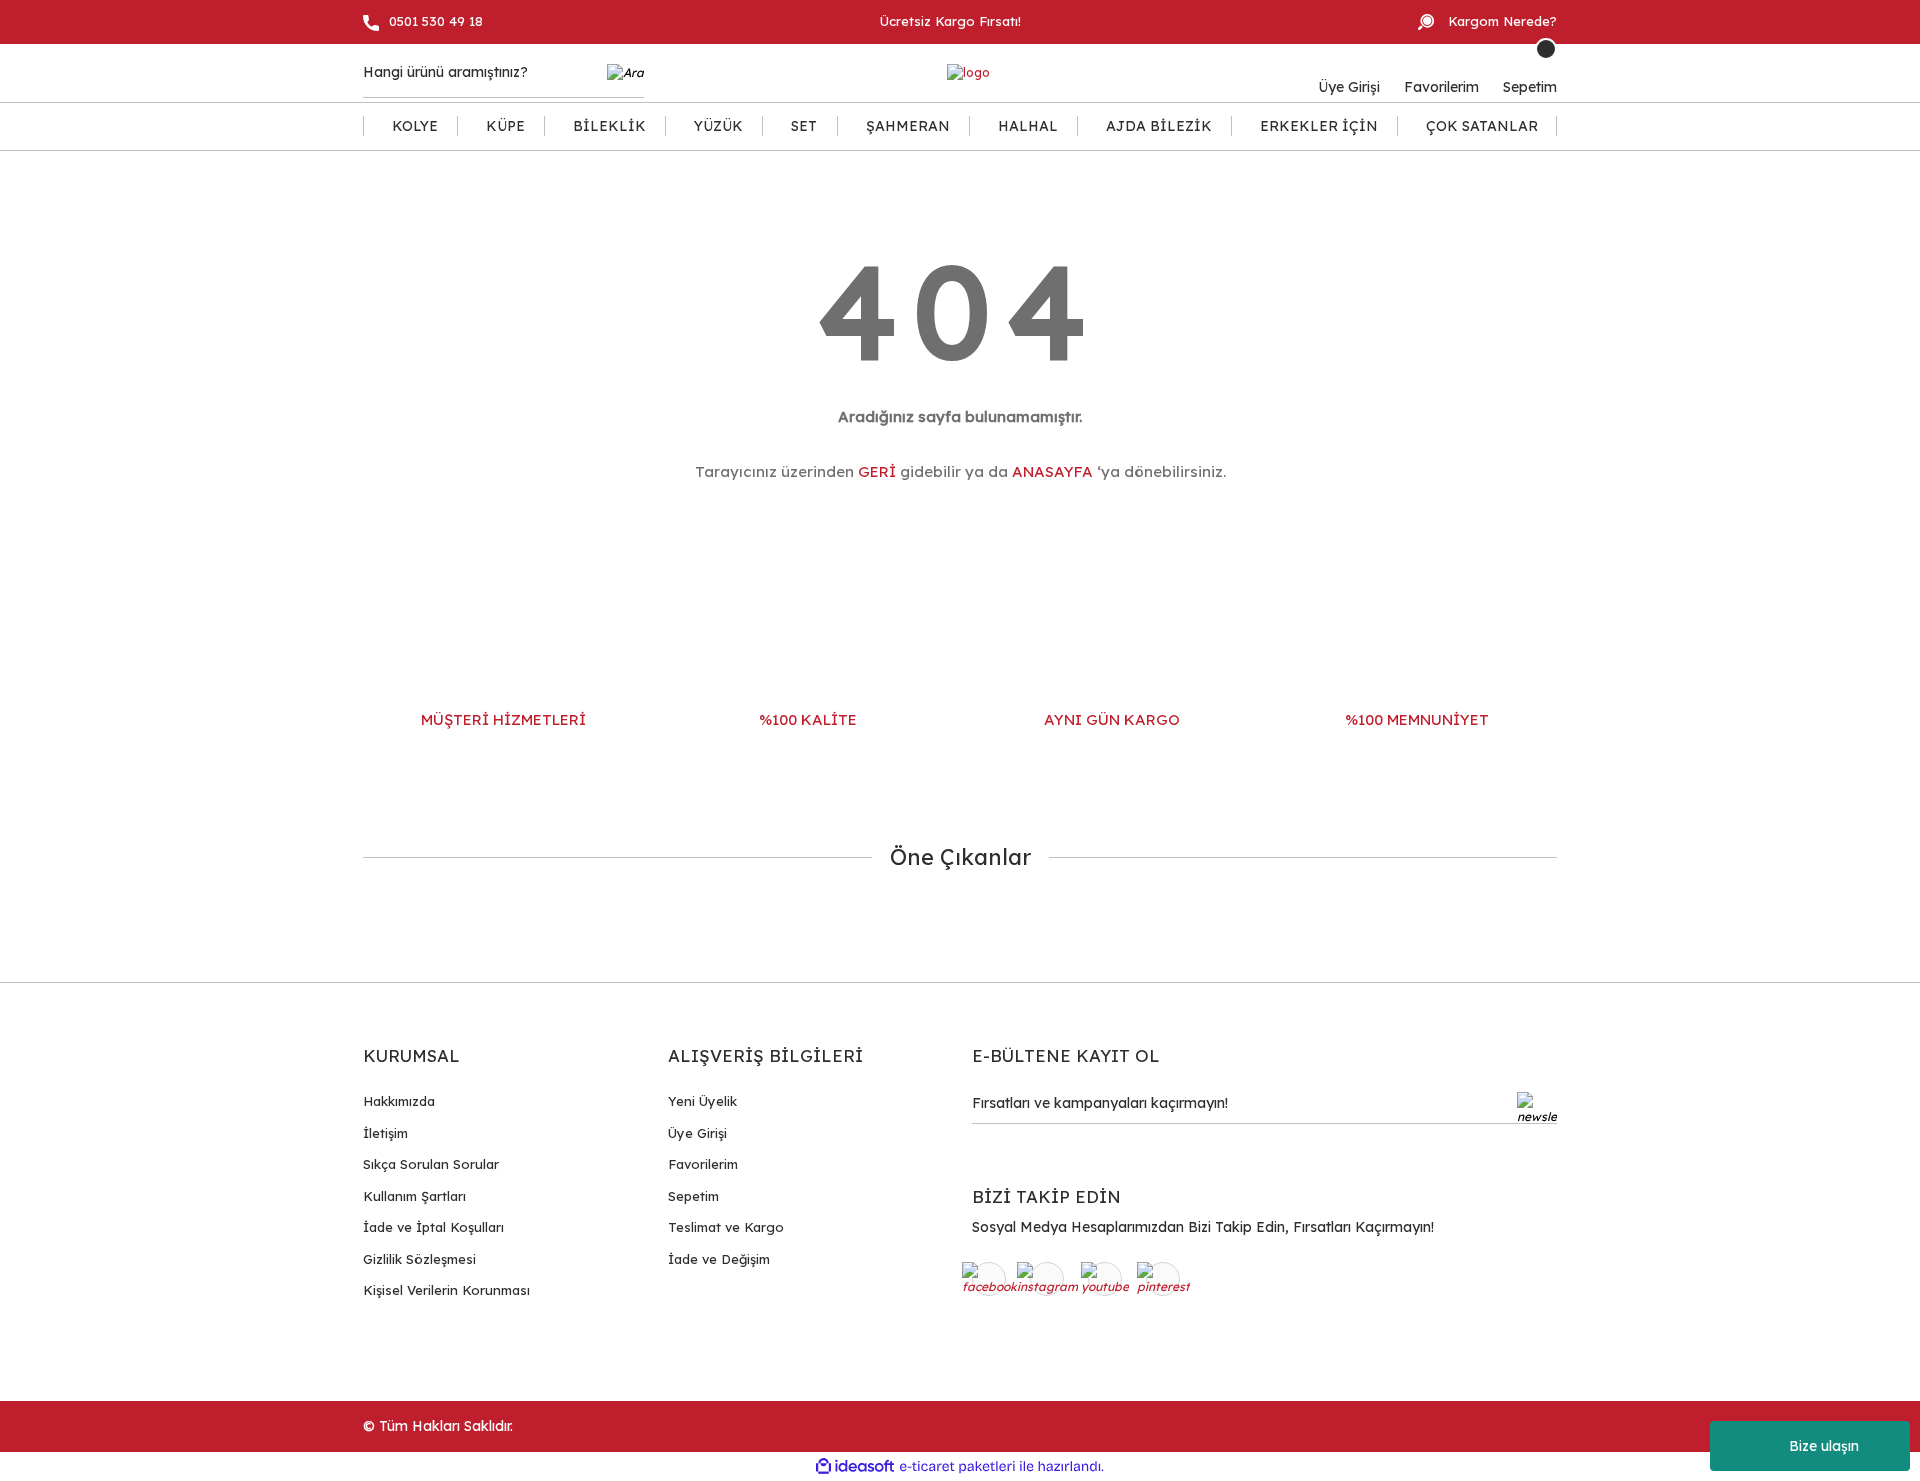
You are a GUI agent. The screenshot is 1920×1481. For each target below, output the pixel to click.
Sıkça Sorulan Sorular (431, 1164)
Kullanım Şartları (414, 1196)
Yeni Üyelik (702, 1101)
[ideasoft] (855, 1466)
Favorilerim (703, 1164)
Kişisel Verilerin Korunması (446, 1290)
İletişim (385, 1133)
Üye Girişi (697, 1133)
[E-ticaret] (957, 1467)
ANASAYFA (1052, 471)
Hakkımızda (399, 1101)
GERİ (877, 471)
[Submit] (1537, 1108)
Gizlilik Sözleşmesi (419, 1259)
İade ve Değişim (719, 1259)
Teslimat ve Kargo (726, 1227)
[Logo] (968, 73)
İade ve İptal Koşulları (433, 1227)
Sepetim (693, 1196)
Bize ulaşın (1824, 1446)
